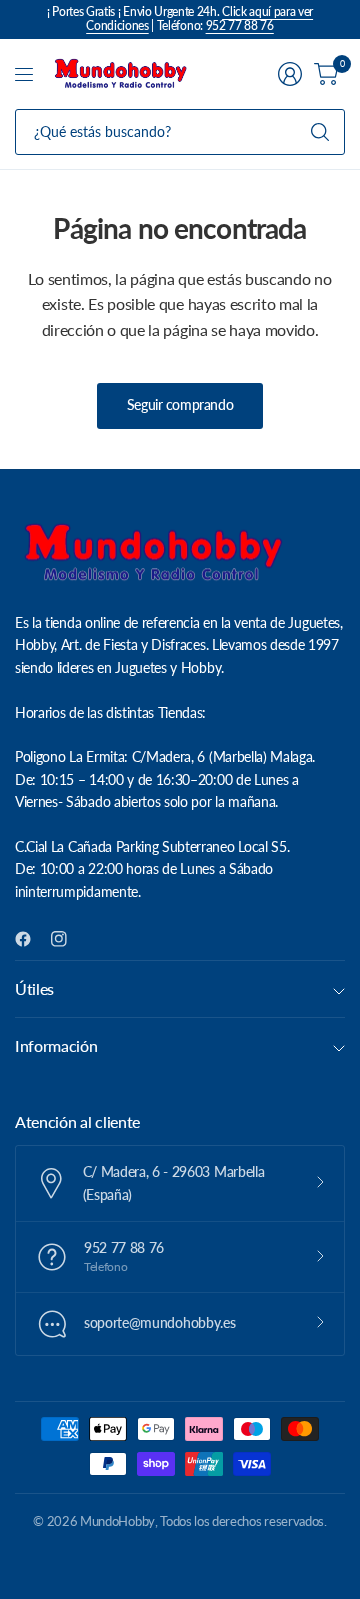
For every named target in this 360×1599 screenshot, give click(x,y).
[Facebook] (31, 939)
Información (56, 1045)
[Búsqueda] (320, 132)
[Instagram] (67, 939)
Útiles (34, 988)
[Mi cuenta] (290, 74)
